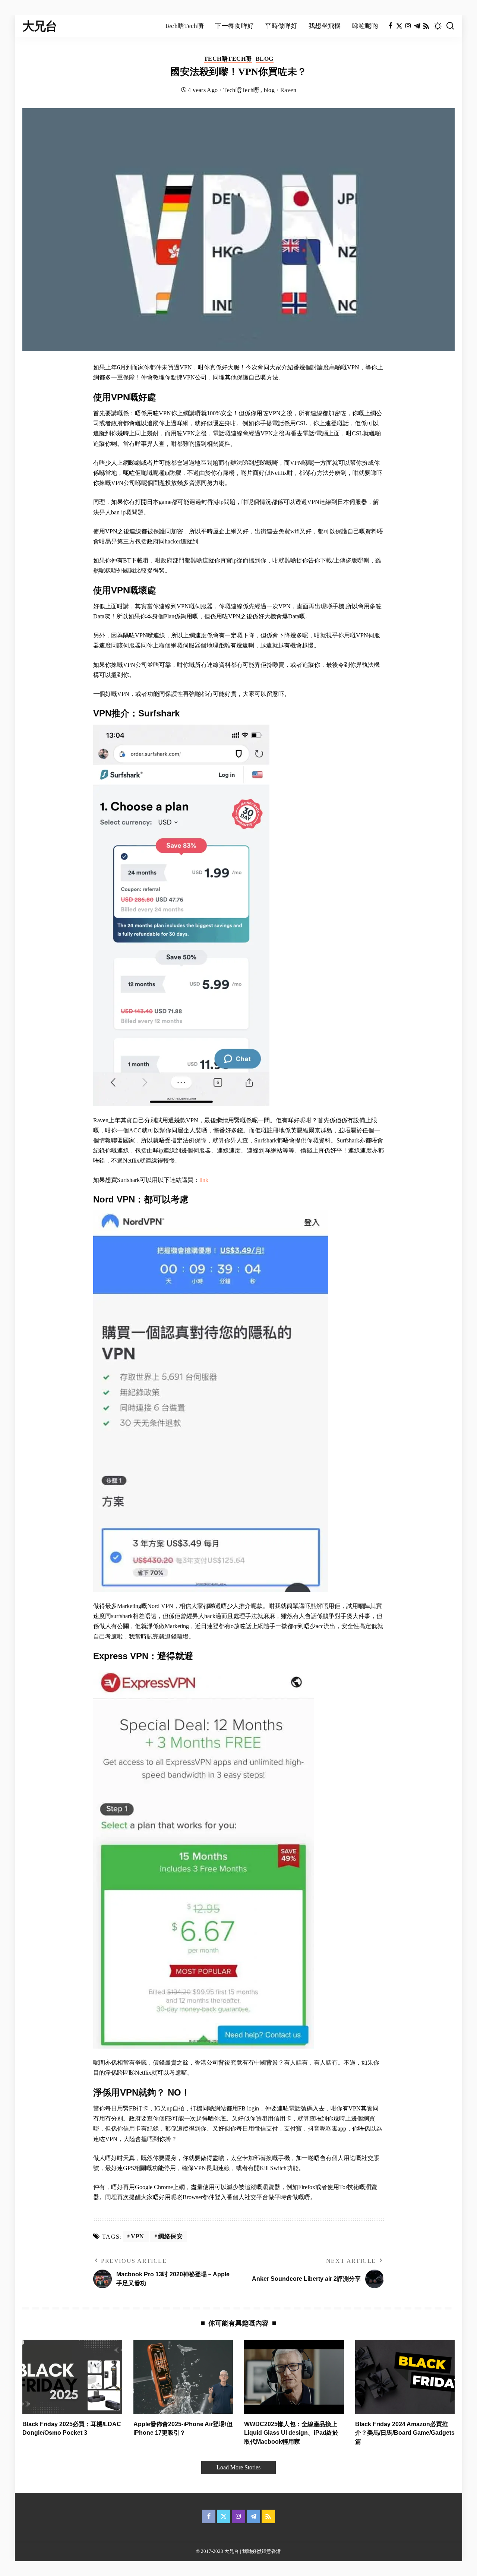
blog (265, 59)
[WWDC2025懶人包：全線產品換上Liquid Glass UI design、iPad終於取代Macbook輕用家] (294, 2377)
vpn (138, 2236)
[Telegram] (417, 26)
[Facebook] (390, 26)
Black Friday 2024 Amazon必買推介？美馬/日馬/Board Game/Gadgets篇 (405, 2433)
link (204, 1180)
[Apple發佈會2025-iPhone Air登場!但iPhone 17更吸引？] (183, 2377)
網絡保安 (170, 2236)
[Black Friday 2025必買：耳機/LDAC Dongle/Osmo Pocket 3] (72, 2377)
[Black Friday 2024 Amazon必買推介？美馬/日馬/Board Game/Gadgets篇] (405, 2377)
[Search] (450, 26)
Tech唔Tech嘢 (228, 59)
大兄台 (40, 26)
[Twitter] (399, 26)
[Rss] (426, 26)
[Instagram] (408, 26)
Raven (288, 90)
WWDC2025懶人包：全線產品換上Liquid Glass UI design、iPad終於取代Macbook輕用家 (291, 2433)
